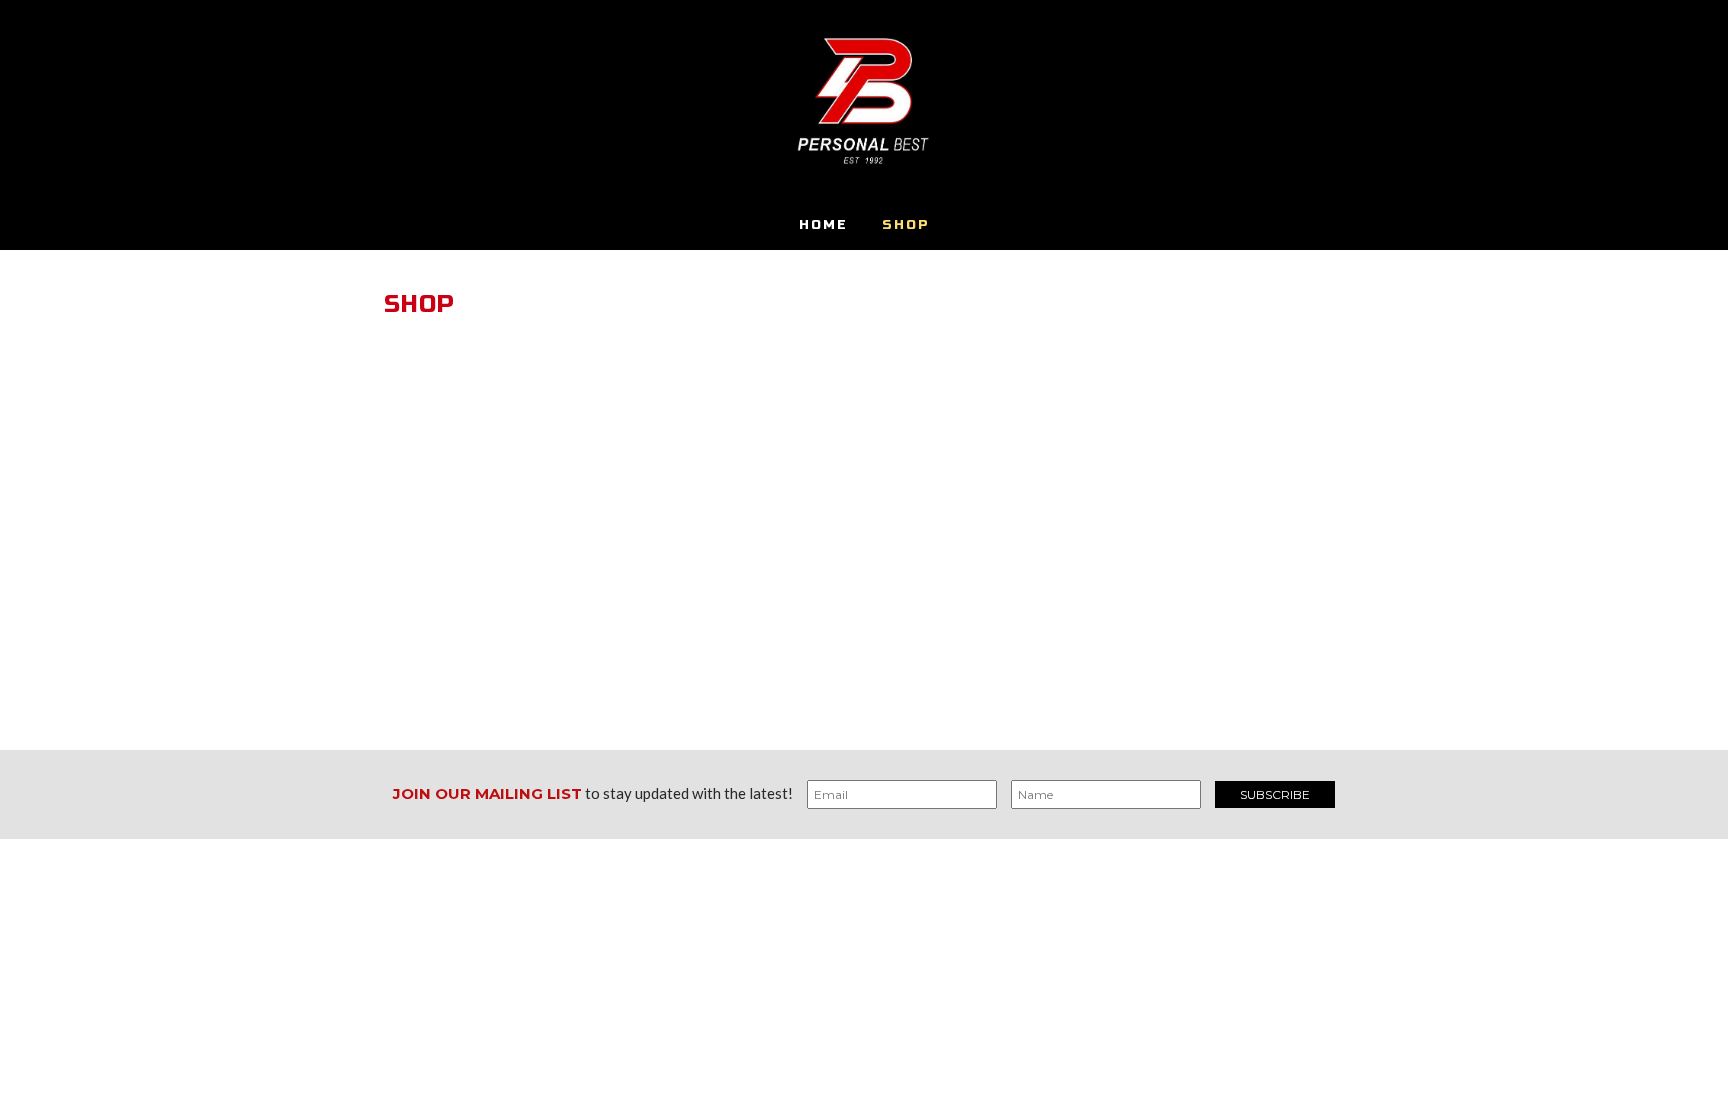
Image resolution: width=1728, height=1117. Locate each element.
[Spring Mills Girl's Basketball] (864, 99)
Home (823, 225)
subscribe (1275, 794)
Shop (906, 225)
